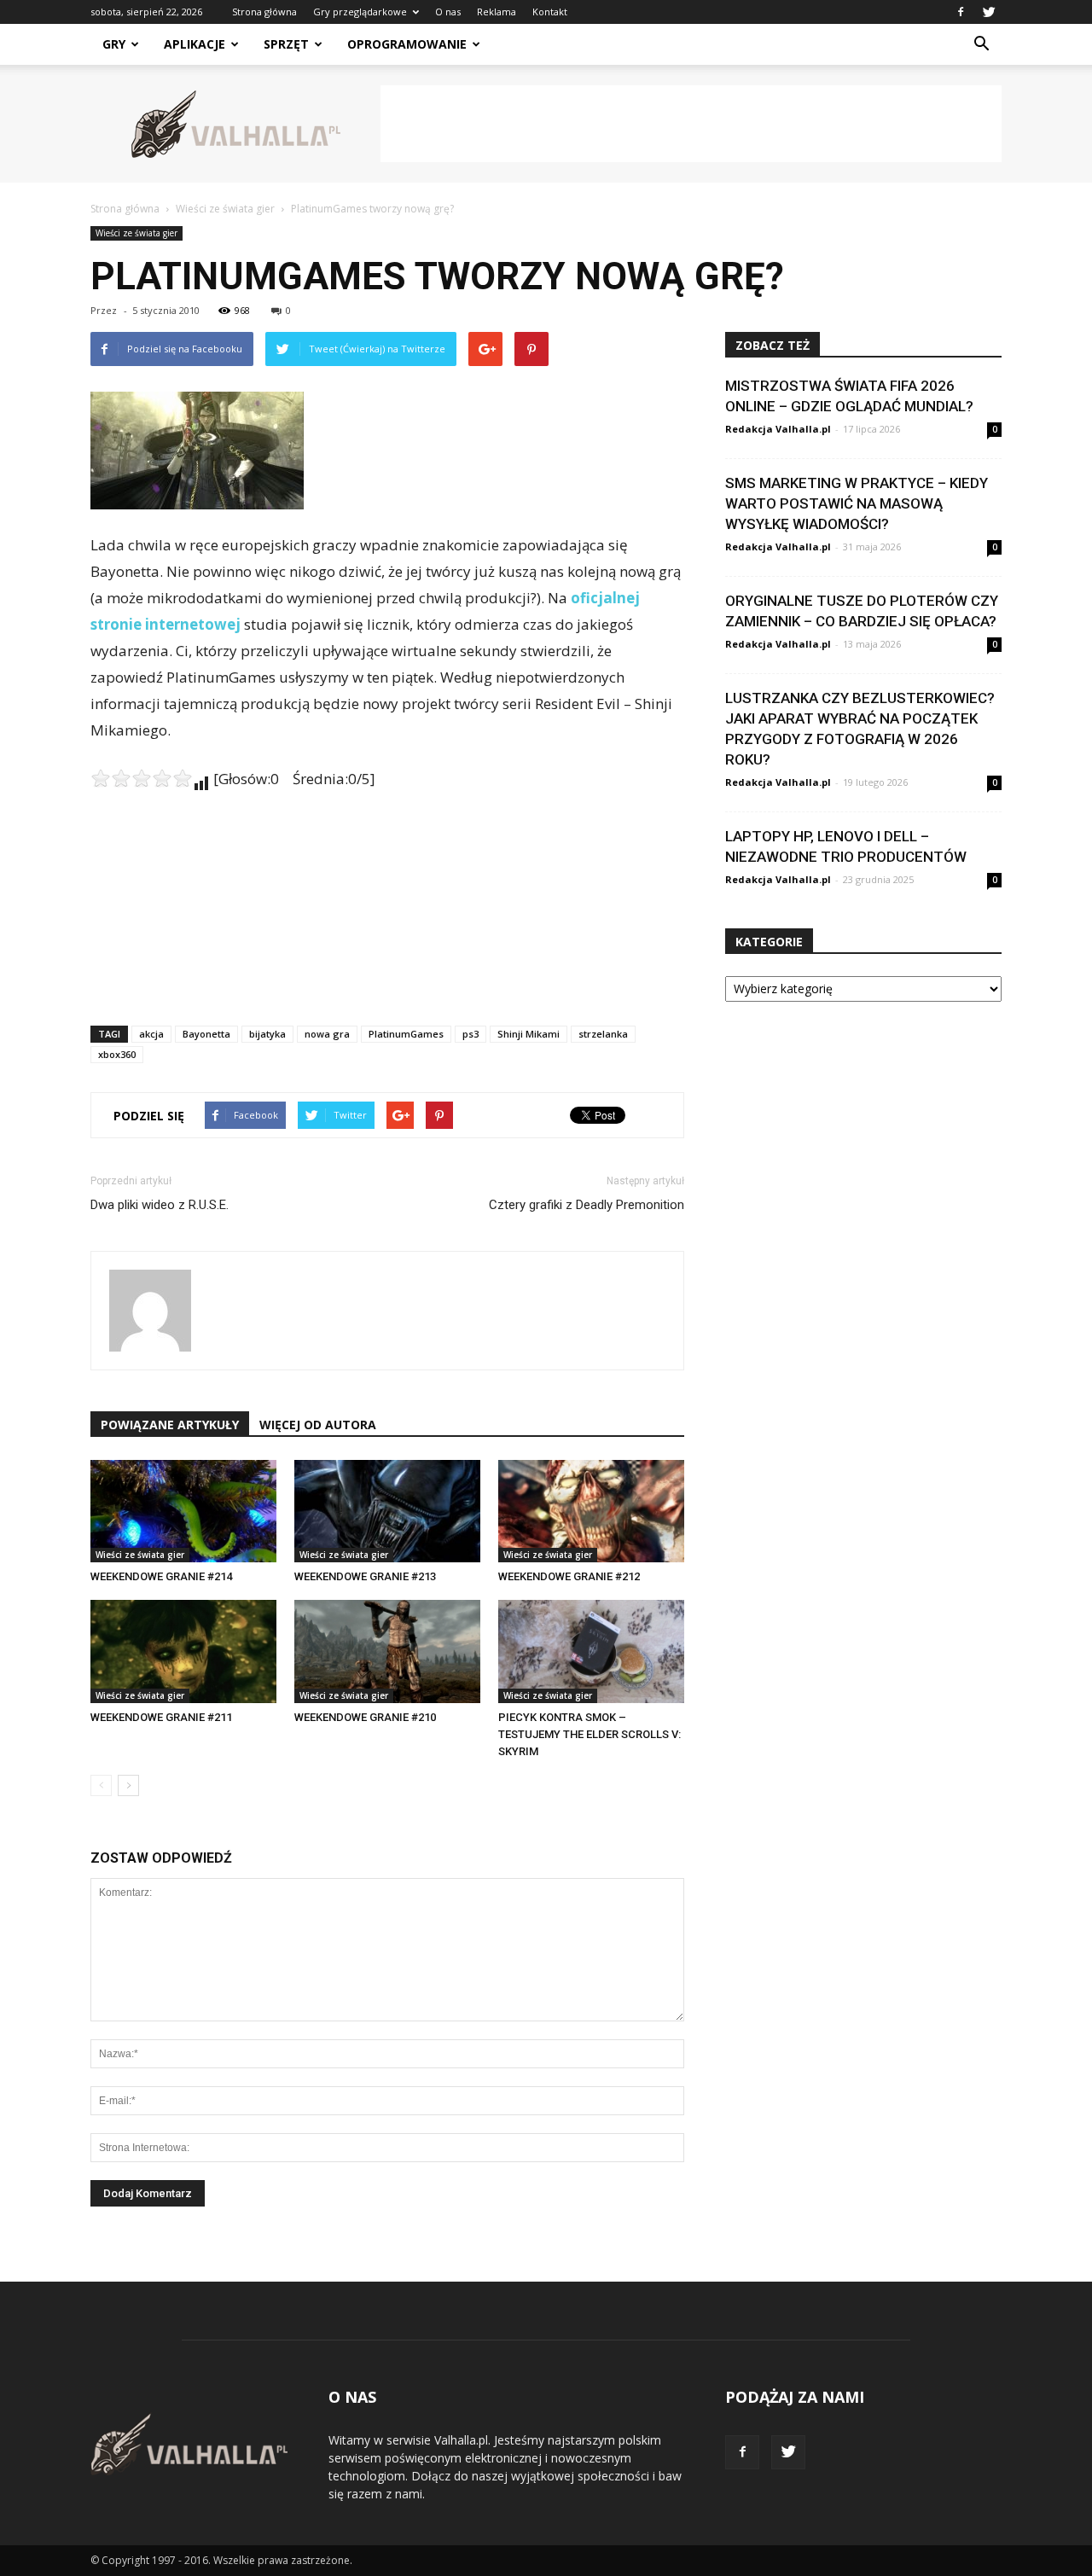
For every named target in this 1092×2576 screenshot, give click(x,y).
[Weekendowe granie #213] (387, 1511)
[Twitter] (989, 12)
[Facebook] (961, 12)
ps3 (470, 1034)
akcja (151, 1034)
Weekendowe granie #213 (365, 1576)
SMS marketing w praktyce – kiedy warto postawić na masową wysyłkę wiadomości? (857, 503)
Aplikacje (195, 44)
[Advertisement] (691, 124)
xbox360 (117, 1054)
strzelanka (603, 1034)
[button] (981, 44)
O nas (448, 12)
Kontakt (550, 12)
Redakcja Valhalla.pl (778, 429)
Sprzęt (286, 44)
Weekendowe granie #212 (569, 1576)
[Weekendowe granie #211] (183, 1651)
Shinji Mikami (529, 1034)
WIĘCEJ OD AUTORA (318, 1425)
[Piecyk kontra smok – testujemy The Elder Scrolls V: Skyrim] (591, 1651)
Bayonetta (206, 1034)
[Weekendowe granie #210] (387, 1651)
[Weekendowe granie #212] (591, 1511)
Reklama (497, 12)
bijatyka (267, 1034)
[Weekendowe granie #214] (183, 1511)
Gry (114, 44)
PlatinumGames (406, 1034)
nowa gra (327, 1034)
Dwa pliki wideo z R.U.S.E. (160, 1205)
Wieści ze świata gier (136, 233)
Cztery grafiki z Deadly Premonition (587, 1205)
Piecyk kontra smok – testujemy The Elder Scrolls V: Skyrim (590, 1734)
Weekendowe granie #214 (161, 1576)
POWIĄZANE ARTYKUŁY (170, 1425)
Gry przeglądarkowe (360, 12)
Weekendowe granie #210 (365, 1717)
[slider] (142, 778)
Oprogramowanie (407, 44)
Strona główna (264, 12)
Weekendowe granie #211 (161, 1717)
